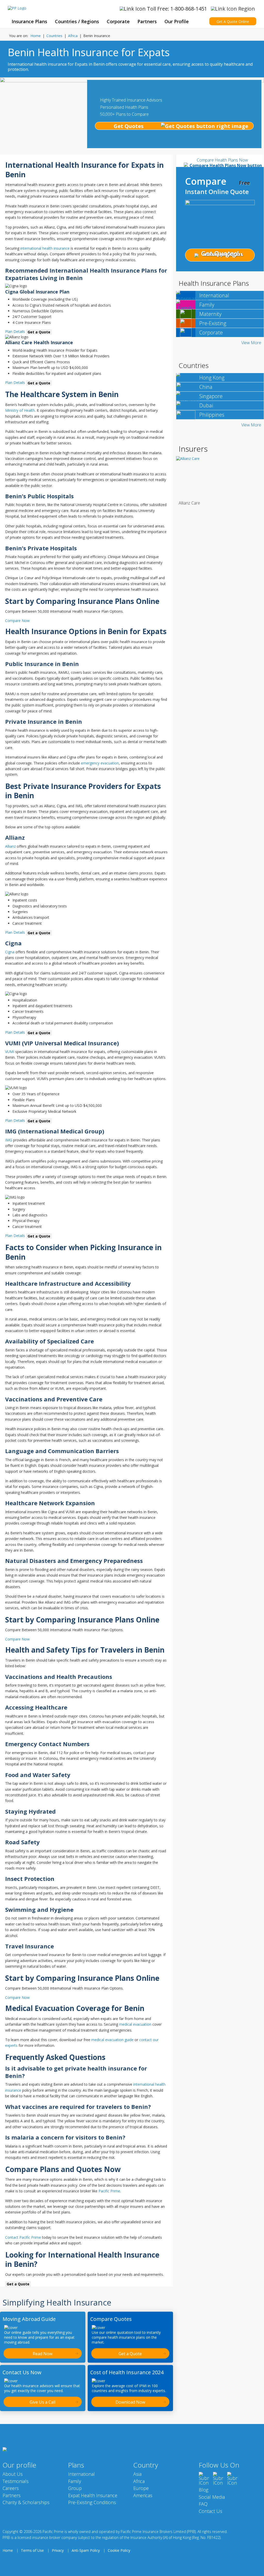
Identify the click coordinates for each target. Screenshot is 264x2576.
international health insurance (45, 248)
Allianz (10, 846)
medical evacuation (135, 2024)
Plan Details (15, 331)
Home (36, 36)
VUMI (10, 1052)
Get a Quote (39, 332)
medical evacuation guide (112, 2040)
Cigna (10, 952)
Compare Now (17, 621)
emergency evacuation (100, 763)
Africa (73, 36)
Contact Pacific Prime (23, 2237)
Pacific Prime (109, 2191)
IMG (9, 1140)
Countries (54, 36)
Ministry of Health (20, 410)
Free (244, 183)
